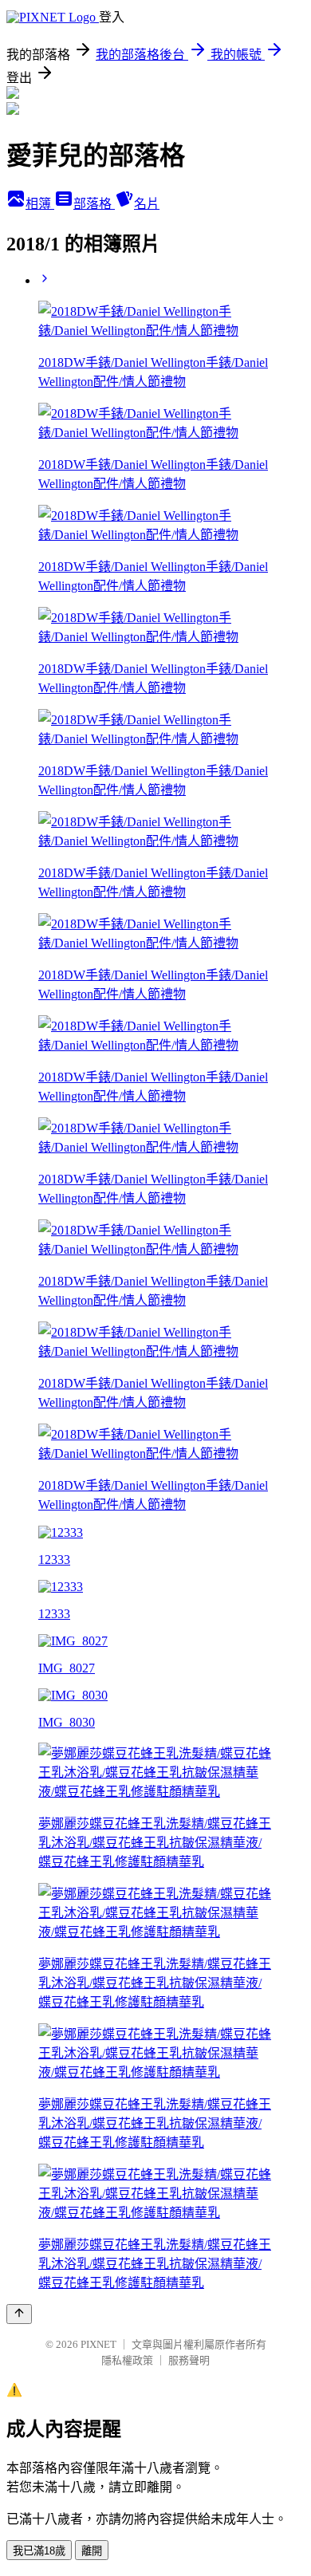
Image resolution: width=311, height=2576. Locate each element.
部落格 (94, 204)
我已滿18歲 (39, 2551)
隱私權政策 (127, 2360)
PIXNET (98, 2344)
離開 (92, 2551)
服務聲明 (189, 2360)
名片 (147, 204)
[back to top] (19, 2314)
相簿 (40, 204)
